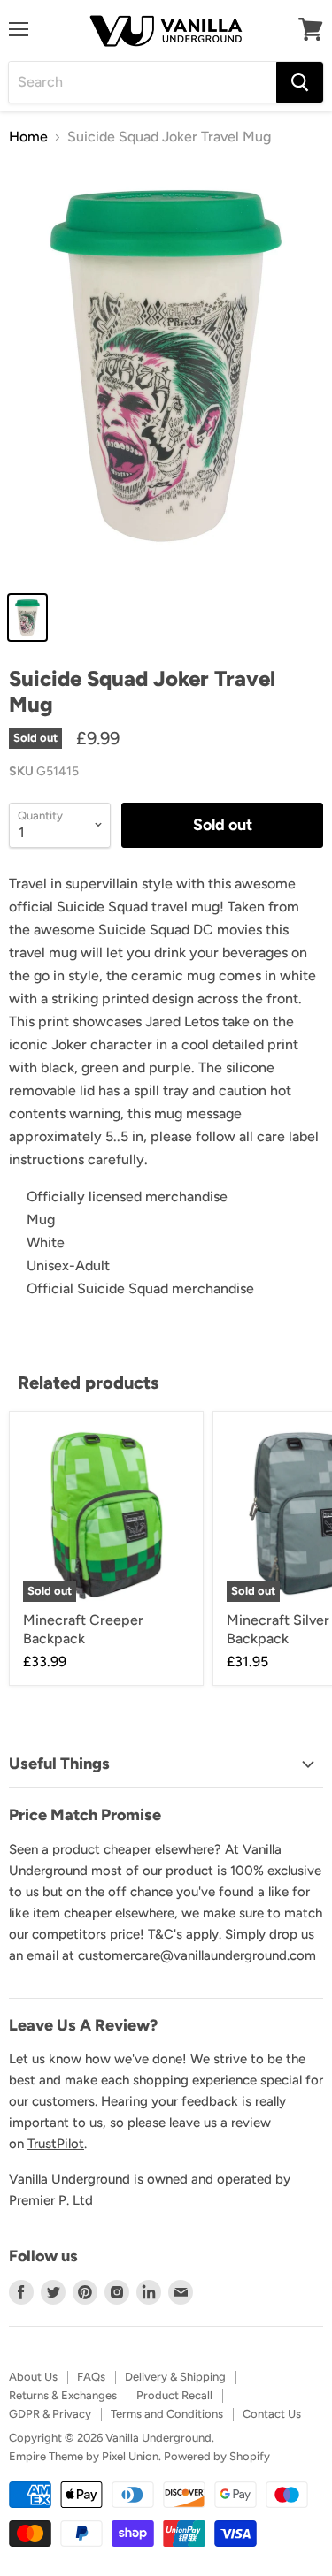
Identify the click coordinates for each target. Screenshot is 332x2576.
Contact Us (272, 2414)
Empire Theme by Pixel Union (84, 2456)
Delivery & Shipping (175, 2377)
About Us (33, 2377)
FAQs (91, 2377)
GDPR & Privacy (50, 2414)
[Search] (300, 82)
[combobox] (143, 82)
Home (28, 137)
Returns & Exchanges (63, 2395)
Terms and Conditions (167, 2414)
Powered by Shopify (217, 2456)
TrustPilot (56, 2144)
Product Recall (174, 2395)
